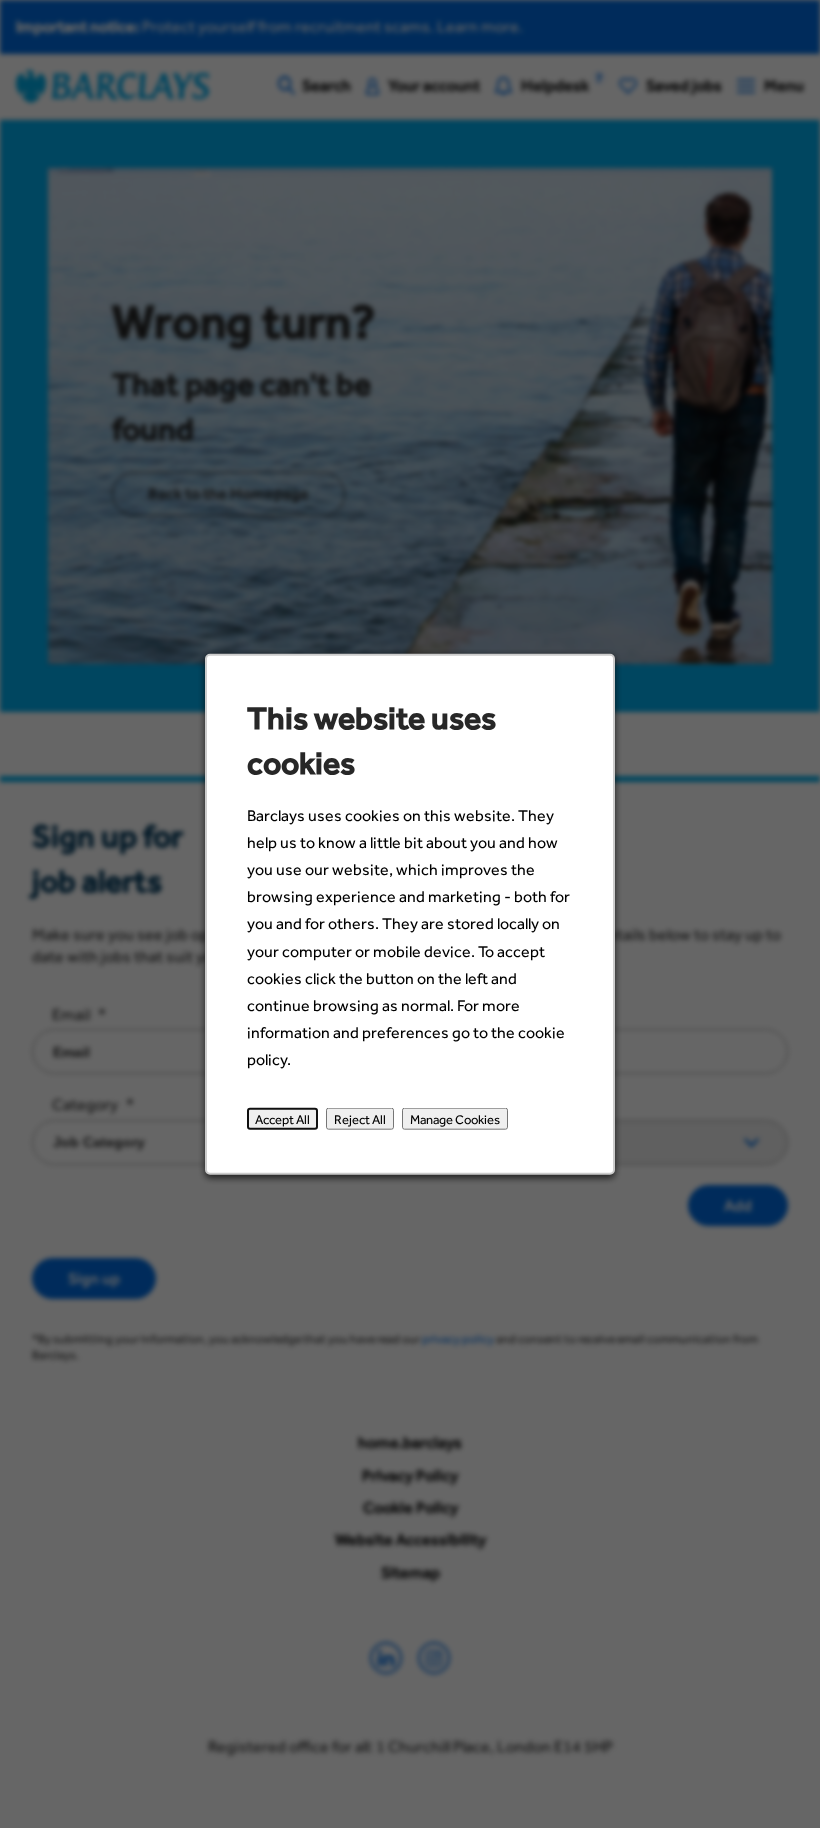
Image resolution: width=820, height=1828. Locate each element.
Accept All (282, 1119)
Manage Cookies (455, 1119)
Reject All (360, 1119)
